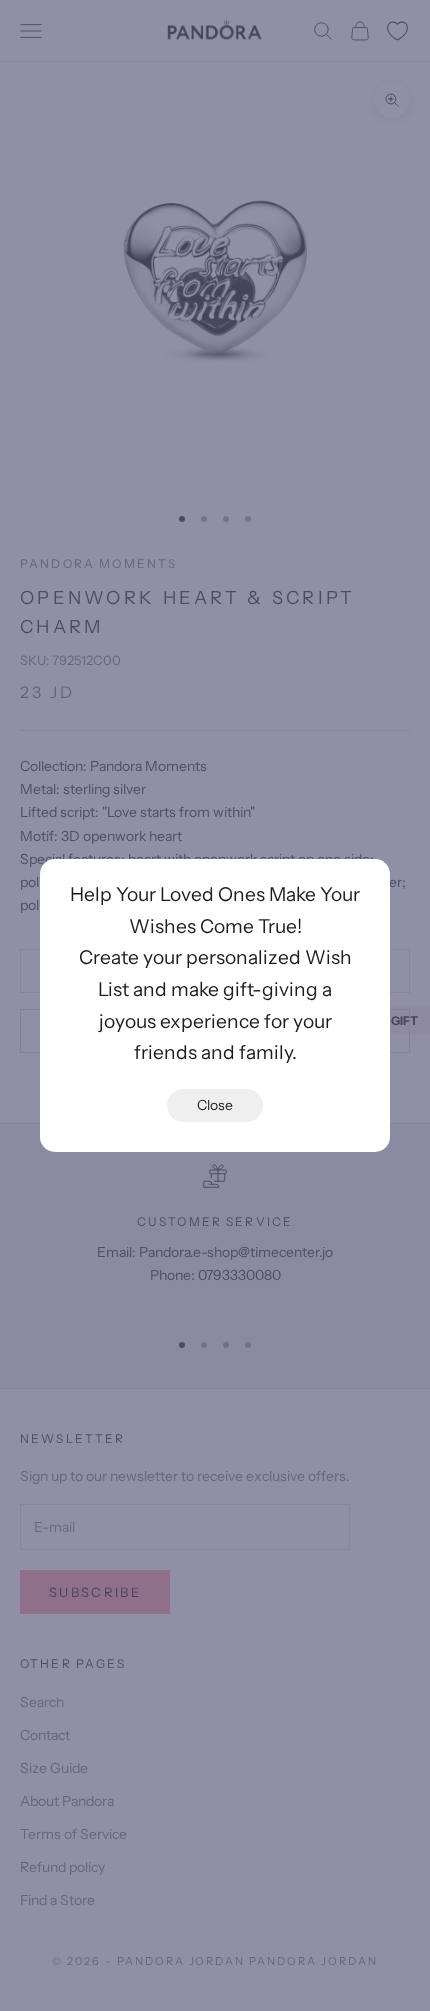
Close (215, 1105)
